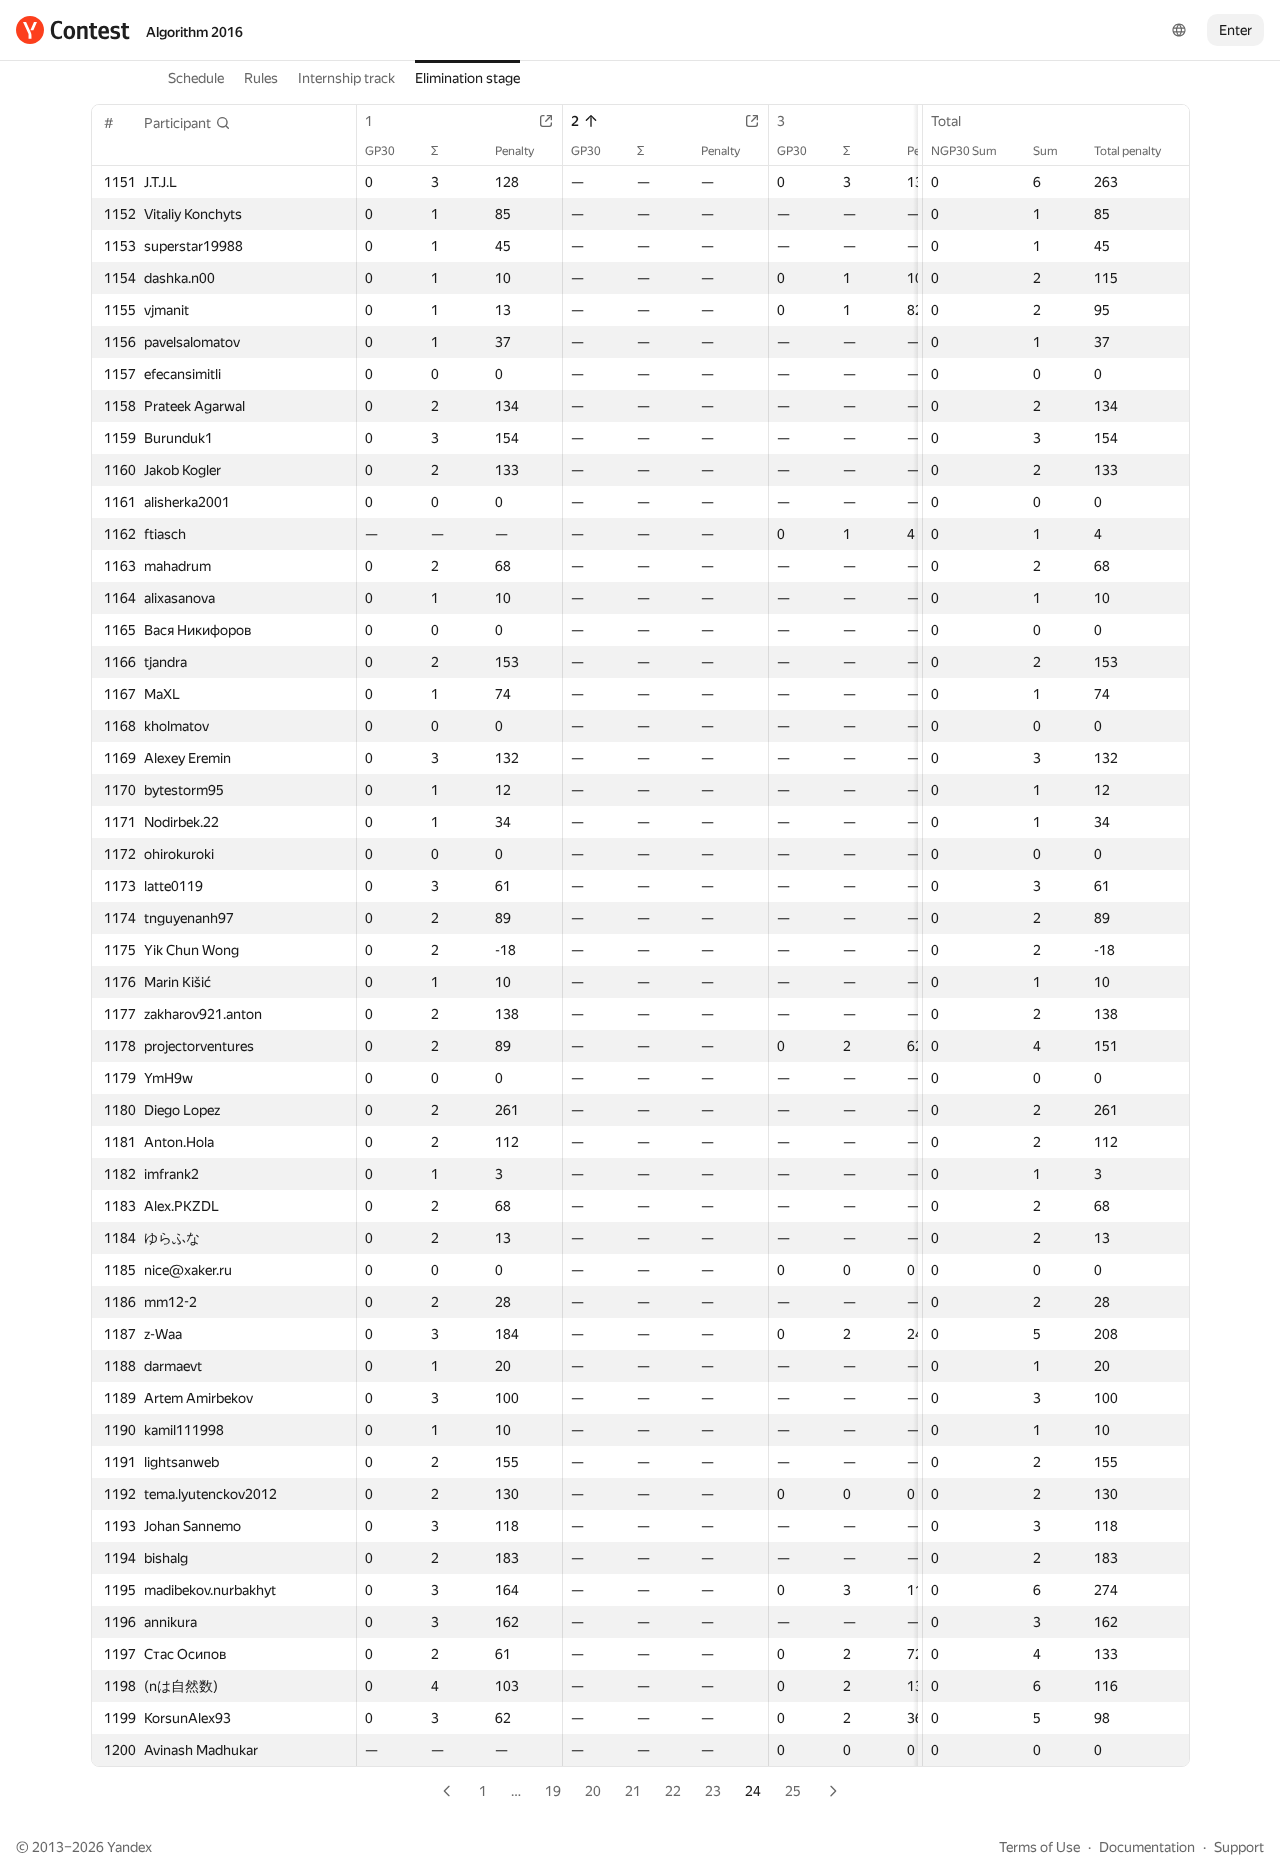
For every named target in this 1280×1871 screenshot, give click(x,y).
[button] (187, 123)
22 (673, 1791)
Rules (261, 78)
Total (946, 121)
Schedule (196, 78)
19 (553, 1791)
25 (793, 1791)
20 (593, 1791)
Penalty (514, 151)
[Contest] (73, 30)
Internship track (346, 78)
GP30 (380, 151)
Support (1239, 1847)
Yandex (129, 1847)
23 (713, 1791)
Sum (1045, 151)
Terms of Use (1039, 1847)
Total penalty (1127, 151)
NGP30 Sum (964, 151)
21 (633, 1791)
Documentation (1147, 1847)
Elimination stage (467, 78)
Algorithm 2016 (194, 32)
